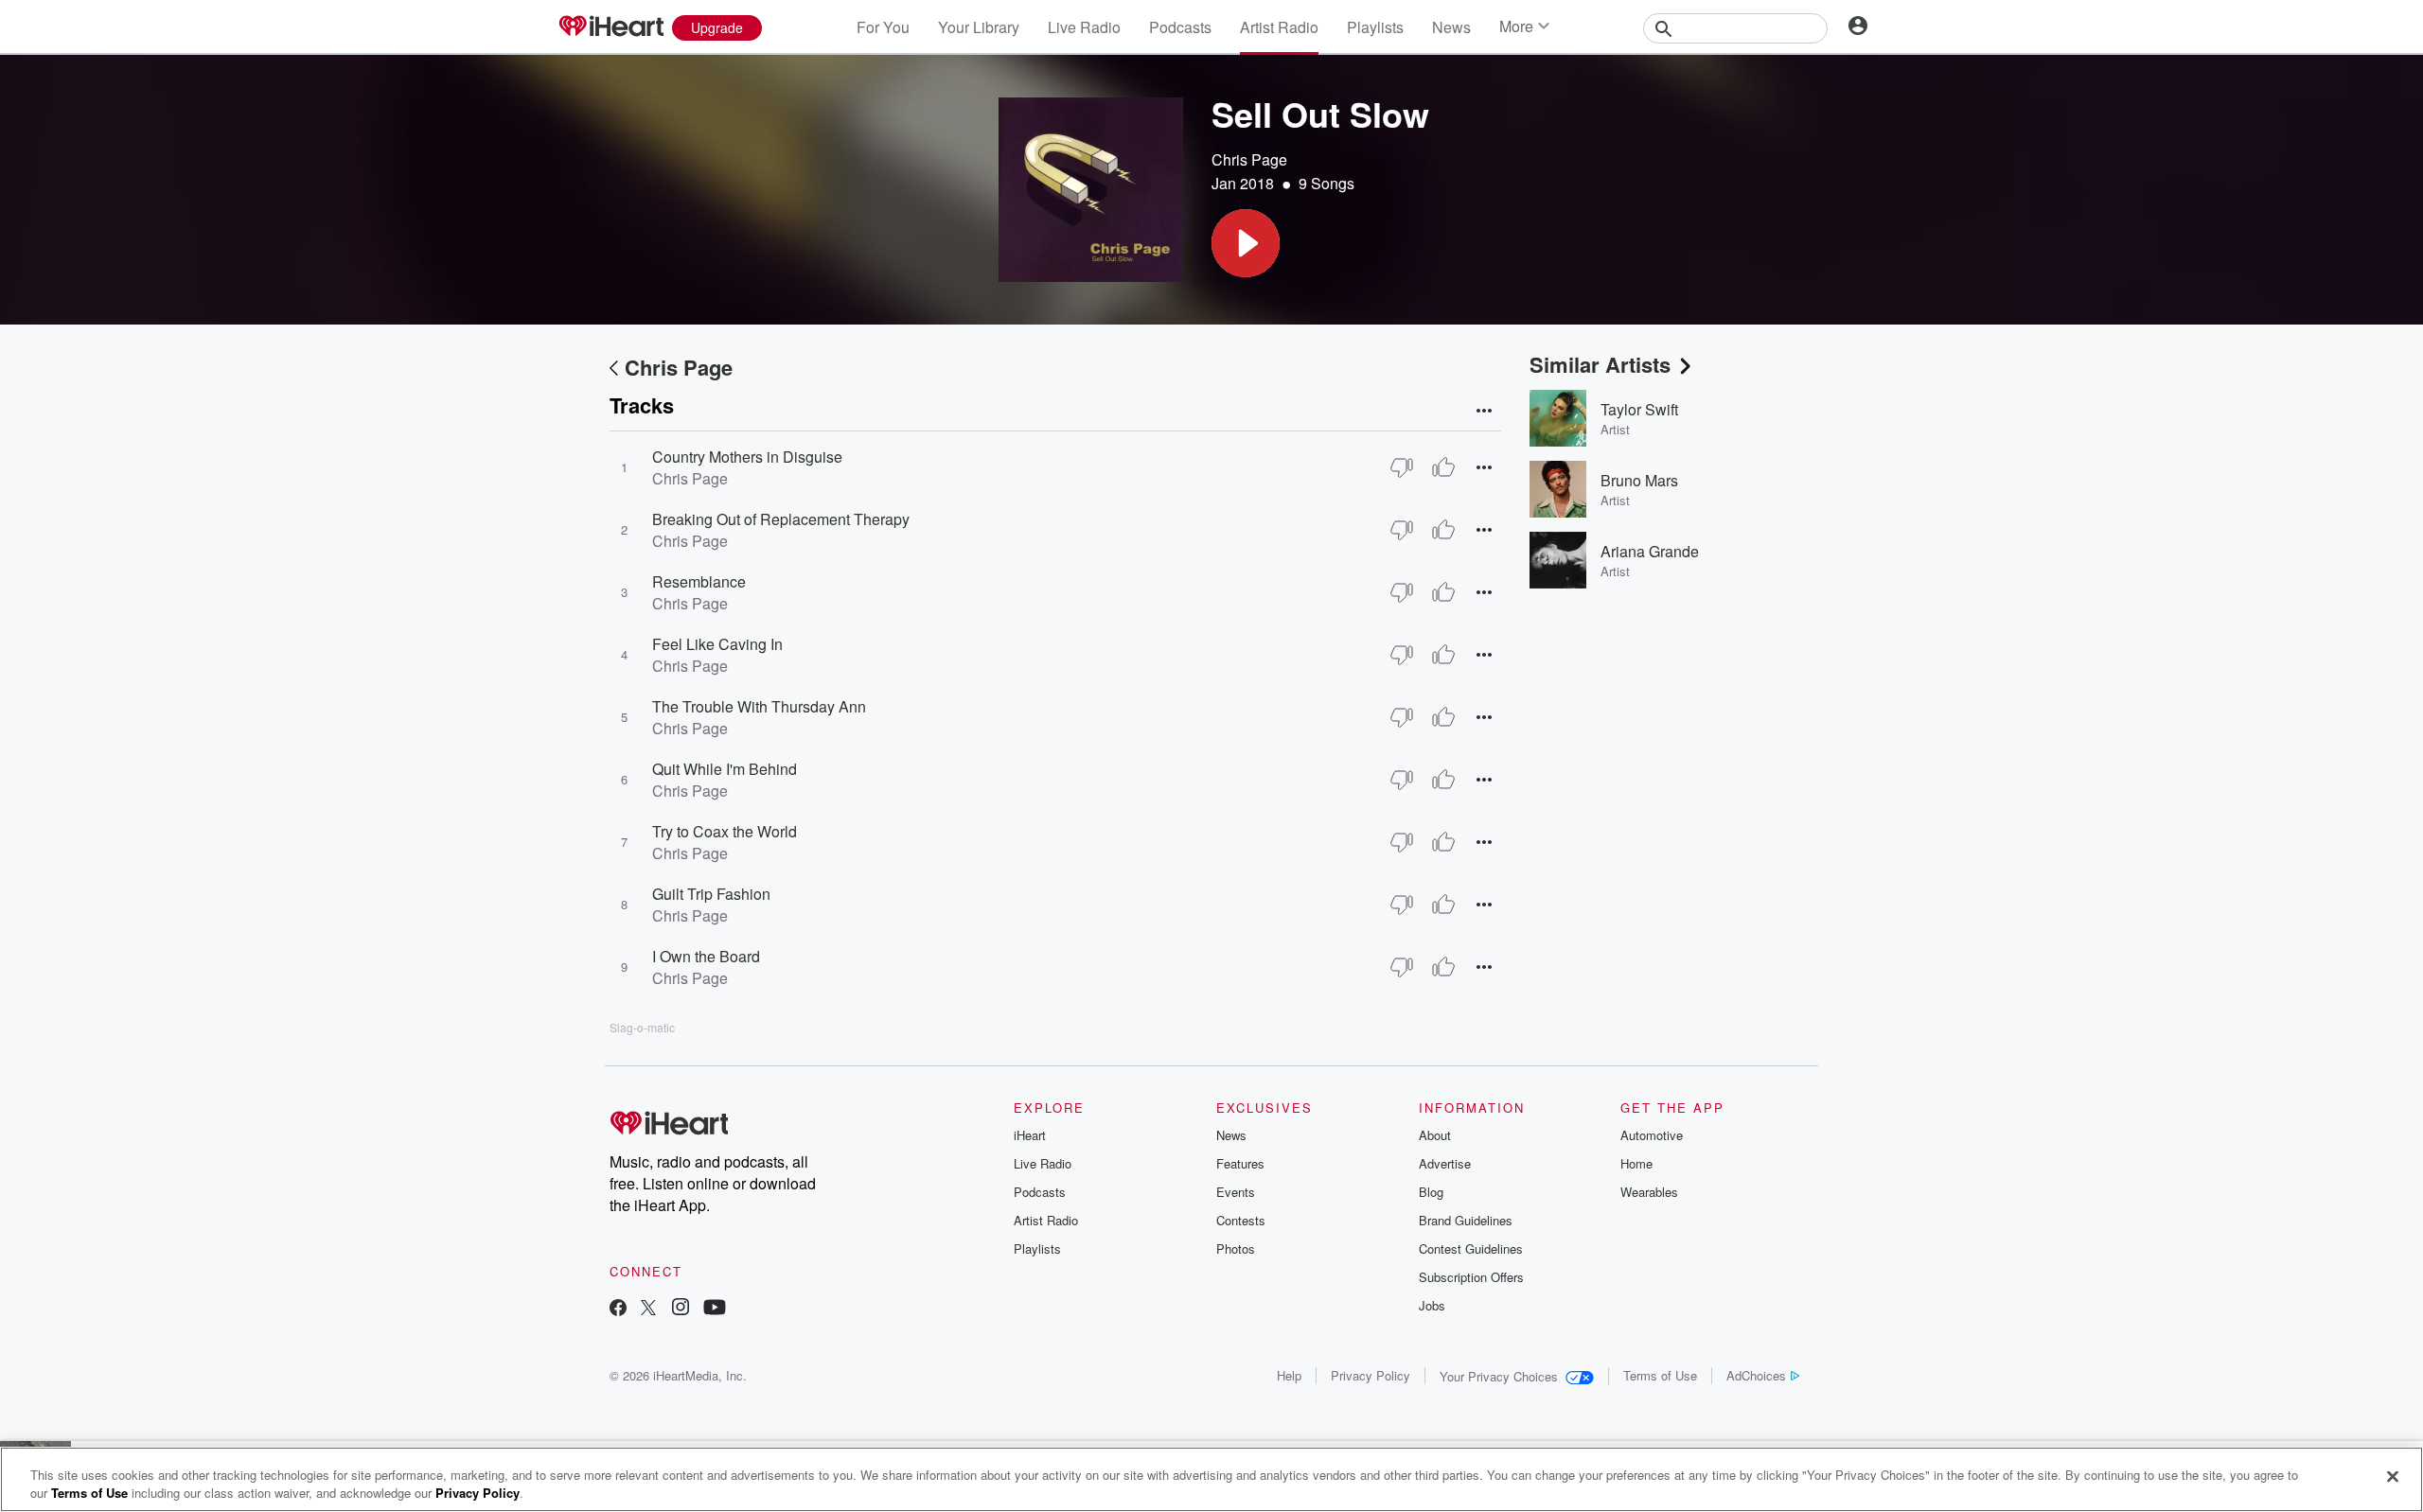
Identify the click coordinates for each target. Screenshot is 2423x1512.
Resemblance (699, 581)
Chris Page (1249, 159)
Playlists (1375, 27)
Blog (1431, 1192)
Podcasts (1180, 27)
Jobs (1432, 1305)
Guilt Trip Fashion (711, 894)
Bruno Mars (1639, 480)
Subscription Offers (1471, 1277)
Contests (1241, 1220)
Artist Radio (1279, 27)
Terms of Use (1660, 1375)
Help (1289, 1375)
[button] (1246, 243)
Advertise (1445, 1163)
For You (883, 27)
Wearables (1649, 1192)
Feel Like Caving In (717, 644)
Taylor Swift (1639, 409)
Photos (1236, 1248)
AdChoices (1756, 1375)
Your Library (979, 27)
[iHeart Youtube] (715, 1309)
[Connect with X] (648, 1309)
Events (1236, 1192)
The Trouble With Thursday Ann (759, 706)
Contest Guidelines (1471, 1248)
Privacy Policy (1371, 1375)
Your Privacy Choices (1499, 1376)
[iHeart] (610, 27)
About (1435, 1135)
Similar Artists (1600, 364)
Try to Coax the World (725, 831)
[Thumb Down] (1402, 467)
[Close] (2393, 1477)
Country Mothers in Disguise (747, 457)
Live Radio (1084, 27)
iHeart (1030, 1135)
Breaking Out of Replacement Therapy (781, 519)
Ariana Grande (1650, 551)
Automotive (1652, 1135)
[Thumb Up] (1443, 467)
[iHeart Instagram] (681, 1309)
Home (1636, 1163)
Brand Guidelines (1466, 1220)
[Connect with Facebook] (618, 1309)
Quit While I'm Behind (725, 769)
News (1451, 27)
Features (1240, 1163)
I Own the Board (706, 956)
